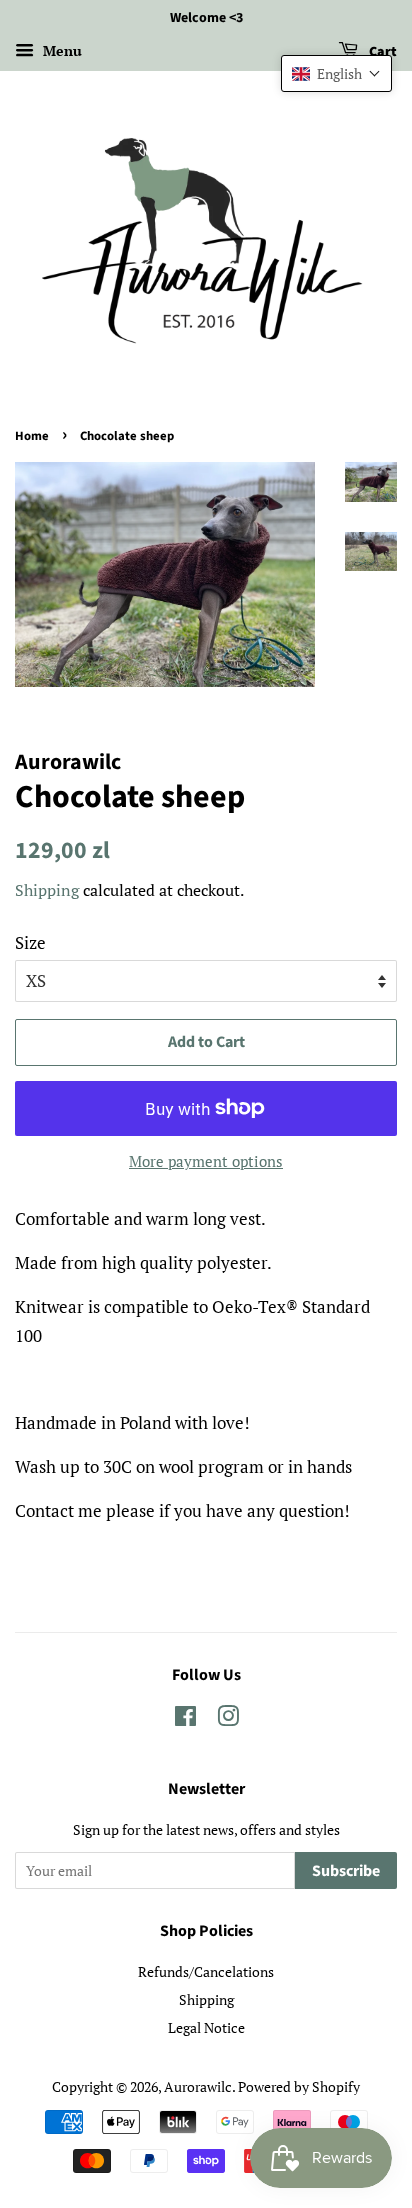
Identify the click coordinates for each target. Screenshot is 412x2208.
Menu (60, 50)
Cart (381, 52)
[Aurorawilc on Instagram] (228, 1719)
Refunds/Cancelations (206, 1971)
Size (30, 942)
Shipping (47, 890)
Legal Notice (206, 2027)
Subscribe (346, 1871)
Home (32, 436)
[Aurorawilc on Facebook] (185, 1719)
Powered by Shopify (299, 2086)
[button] (336, 73)
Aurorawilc (198, 2086)
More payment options (206, 1161)
